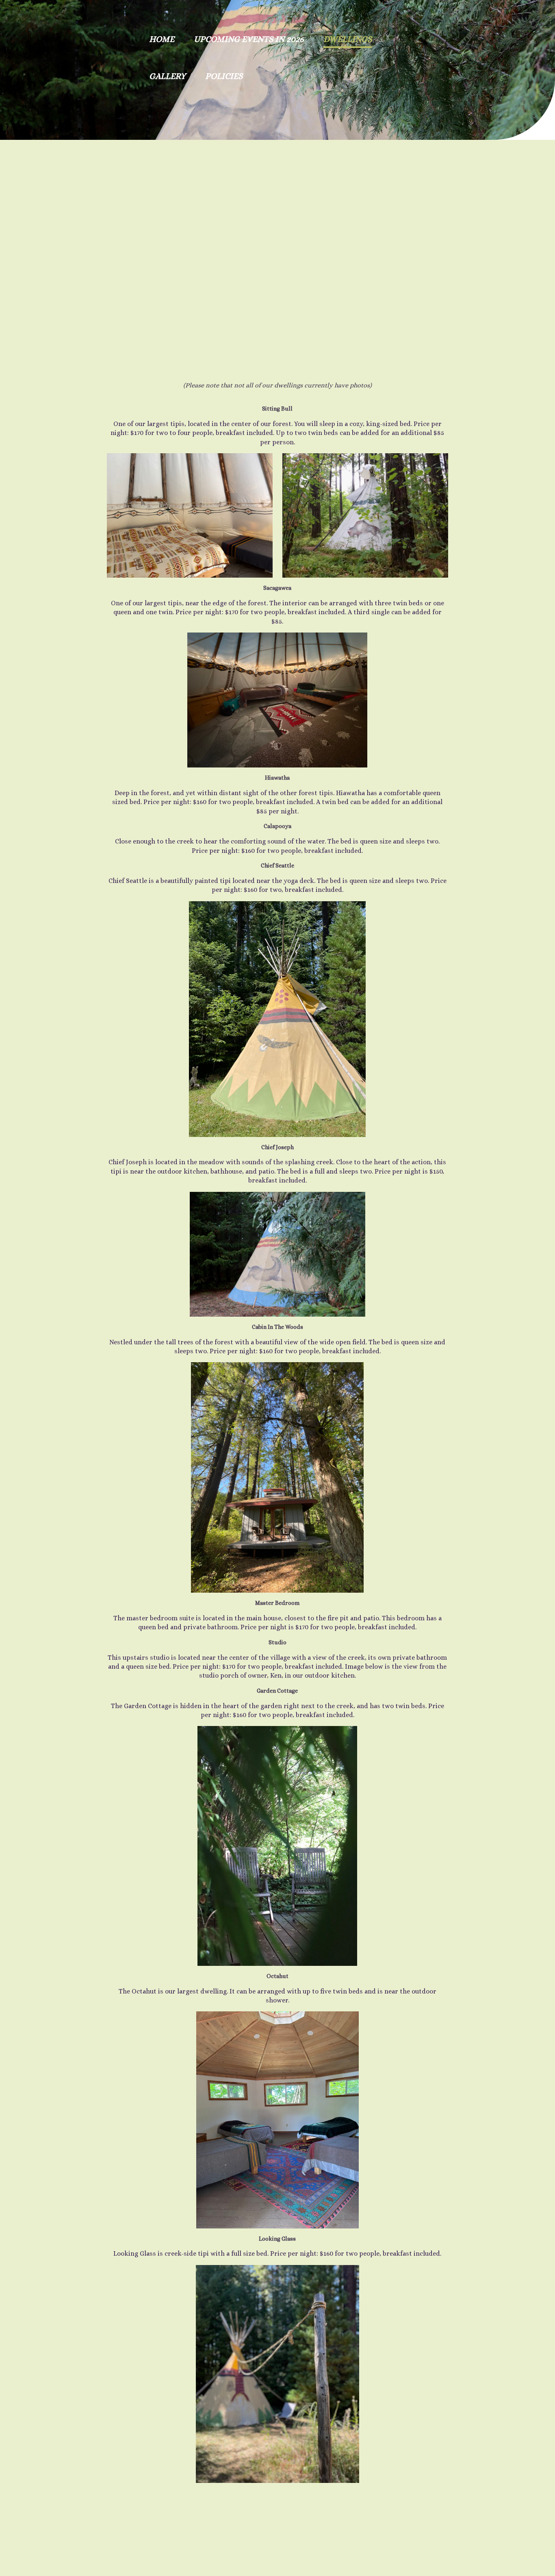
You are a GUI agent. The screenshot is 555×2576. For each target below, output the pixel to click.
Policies (224, 76)
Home (162, 39)
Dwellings (348, 39)
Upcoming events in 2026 (249, 39)
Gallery (167, 76)
